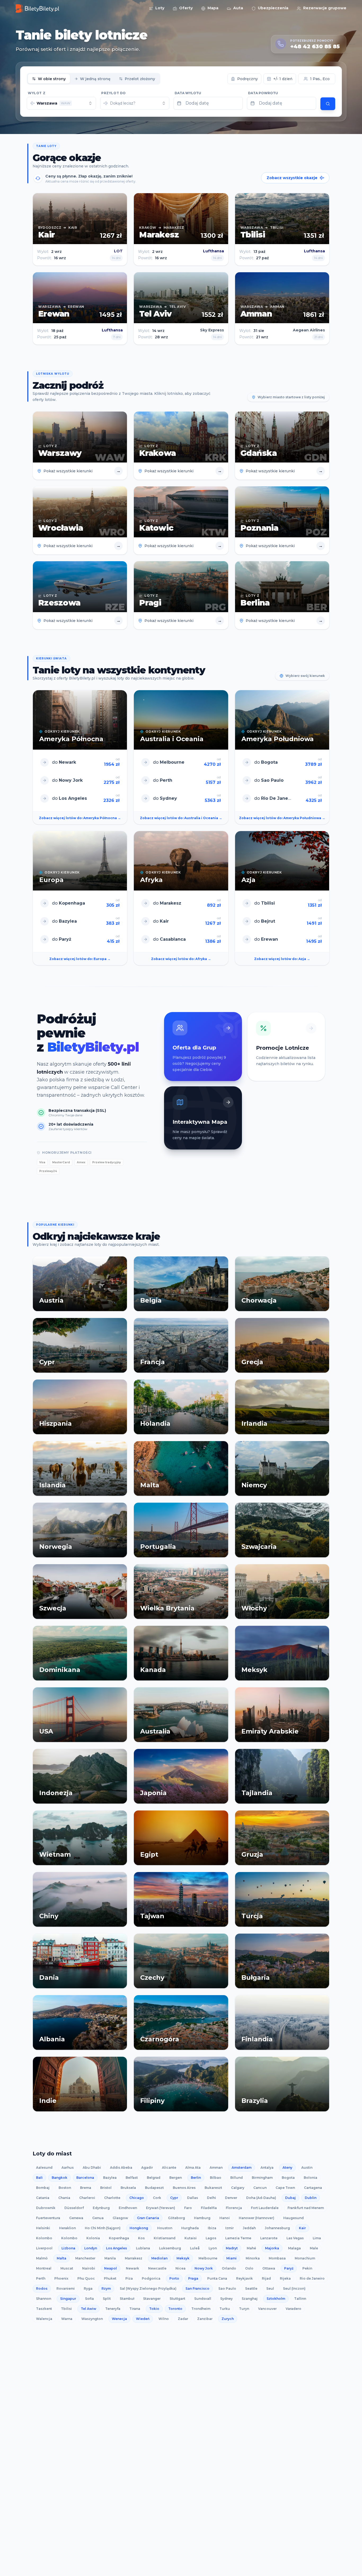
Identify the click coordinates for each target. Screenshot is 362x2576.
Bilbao (216, 2178)
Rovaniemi (66, 2288)
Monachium (305, 2258)
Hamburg (202, 2218)
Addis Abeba (121, 2167)
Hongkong (139, 2228)
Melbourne (208, 2258)
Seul (270, 2288)
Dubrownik (46, 2208)
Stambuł (127, 2299)
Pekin (307, 2268)
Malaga (294, 2248)
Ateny (287, 2167)
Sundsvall (203, 2299)
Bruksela (128, 2188)
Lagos (211, 2238)
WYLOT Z (37, 93)
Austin (307, 2167)
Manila (110, 2258)
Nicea (180, 2268)
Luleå (195, 2248)
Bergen (176, 2178)
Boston (65, 2188)
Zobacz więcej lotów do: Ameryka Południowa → (282, 818)
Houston (165, 2228)
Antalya (267, 2167)
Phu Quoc (86, 2278)
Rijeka (285, 2278)
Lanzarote (269, 2238)
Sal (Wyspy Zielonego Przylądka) (148, 2288)
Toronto (175, 2309)
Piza (129, 2278)
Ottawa (269, 2268)
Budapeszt (154, 2188)
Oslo (249, 2268)
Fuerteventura (48, 2218)
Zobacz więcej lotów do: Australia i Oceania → (181, 818)
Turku (225, 2309)
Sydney (226, 2299)
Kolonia (93, 2238)
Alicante (169, 2167)
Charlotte (112, 2198)
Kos (141, 2238)
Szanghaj (250, 2299)
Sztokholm (276, 2299)
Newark (133, 2268)
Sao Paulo (227, 2288)
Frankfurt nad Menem (306, 2208)
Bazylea (110, 2178)
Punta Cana (217, 2278)
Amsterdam (242, 2167)
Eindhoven (128, 2208)
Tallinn (300, 2299)
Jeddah (249, 2228)
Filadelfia (209, 2208)
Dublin (311, 2198)
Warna (67, 2319)
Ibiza (212, 2228)
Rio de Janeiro (312, 2278)
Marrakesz (134, 2258)
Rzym (106, 2288)
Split (107, 2299)
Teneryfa (113, 2309)
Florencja (234, 2208)
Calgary (238, 2188)
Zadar (183, 2319)
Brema (86, 2188)
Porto (174, 2278)
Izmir (229, 2228)
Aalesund (44, 2167)
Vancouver (267, 2309)
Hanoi (225, 2218)
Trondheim (201, 2309)
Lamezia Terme (238, 2238)
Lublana (143, 2248)
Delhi (211, 2198)
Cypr (174, 2198)
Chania (64, 2198)
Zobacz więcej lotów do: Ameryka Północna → (80, 818)
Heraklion (67, 2228)
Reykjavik (244, 2278)
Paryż (289, 2268)
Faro (188, 2208)
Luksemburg (170, 2248)
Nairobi (89, 2268)
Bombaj (43, 2188)
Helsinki (43, 2228)
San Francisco (197, 2288)
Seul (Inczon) (294, 2288)
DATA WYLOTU (188, 93)
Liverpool (44, 2248)
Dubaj (290, 2198)
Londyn (91, 2248)
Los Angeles (116, 2248)
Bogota (288, 2178)
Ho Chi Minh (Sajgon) (103, 2228)
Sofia (89, 2299)
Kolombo (44, 2238)
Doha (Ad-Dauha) (261, 2198)
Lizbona (68, 2248)
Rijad (266, 2278)
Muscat (67, 2268)
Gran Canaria (148, 2218)
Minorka (253, 2258)
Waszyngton (92, 2319)
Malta (61, 2258)
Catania (43, 2198)
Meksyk (183, 2258)
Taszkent (44, 2309)
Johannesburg (277, 2228)
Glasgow (120, 2218)
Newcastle (157, 2268)
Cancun (260, 2188)
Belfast (132, 2178)
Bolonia (310, 2178)
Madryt (232, 2248)
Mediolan (159, 2258)
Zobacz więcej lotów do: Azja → (282, 959)
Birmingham (262, 2178)
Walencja (44, 2319)
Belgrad (154, 2178)
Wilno (164, 2319)
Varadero (293, 2309)
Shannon (44, 2299)
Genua (98, 2218)
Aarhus (68, 2167)
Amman (216, 2167)
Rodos (42, 2288)
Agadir (147, 2167)
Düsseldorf (74, 2208)
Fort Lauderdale (265, 2208)
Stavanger (152, 2299)
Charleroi (87, 2198)
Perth (41, 2278)
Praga (193, 2278)
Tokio (154, 2309)
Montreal (44, 2268)
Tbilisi (66, 2309)
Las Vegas (295, 2238)
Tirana (135, 2309)
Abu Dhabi (92, 2167)
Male (314, 2248)
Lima (317, 2238)
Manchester (85, 2258)
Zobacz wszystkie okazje (292, 178)
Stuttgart (177, 2299)
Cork (157, 2198)
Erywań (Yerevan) (161, 2208)
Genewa (76, 2218)
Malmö (42, 2258)
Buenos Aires (184, 2188)
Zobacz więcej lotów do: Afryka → (181, 959)
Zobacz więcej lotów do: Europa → (80, 959)
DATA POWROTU (263, 93)
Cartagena (313, 2188)
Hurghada (190, 2228)
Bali (39, 2178)
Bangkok (59, 2178)
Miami (231, 2258)
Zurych (228, 2319)
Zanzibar (205, 2319)
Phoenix (61, 2278)
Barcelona (85, 2178)
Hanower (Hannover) (257, 2218)
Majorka (272, 2248)
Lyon (213, 2248)
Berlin (196, 2178)
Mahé (251, 2248)
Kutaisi (191, 2238)
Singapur (68, 2299)
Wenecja (119, 2319)
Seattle (251, 2288)
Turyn (244, 2309)
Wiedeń (143, 2319)
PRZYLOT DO (114, 93)
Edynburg (101, 2208)
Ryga (88, 2288)
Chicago (137, 2198)
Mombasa (277, 2258)
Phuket (110, 2278)
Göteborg (176, 2218)
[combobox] (61, 103)
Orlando (229, 2268)
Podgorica (151, 2278)
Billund (237, 2178)
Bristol (106, 2188)
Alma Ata (193, 2167)
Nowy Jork (204, 2268)
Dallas (193, 2198)
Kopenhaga (119, 2238)
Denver (231, 2198)
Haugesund (293, 2218)
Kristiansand (165, 2238)
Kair (302, 2228)
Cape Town (285, 2188)
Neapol (111, 2268)
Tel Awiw (89, 2309)
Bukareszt (213, 2188)
